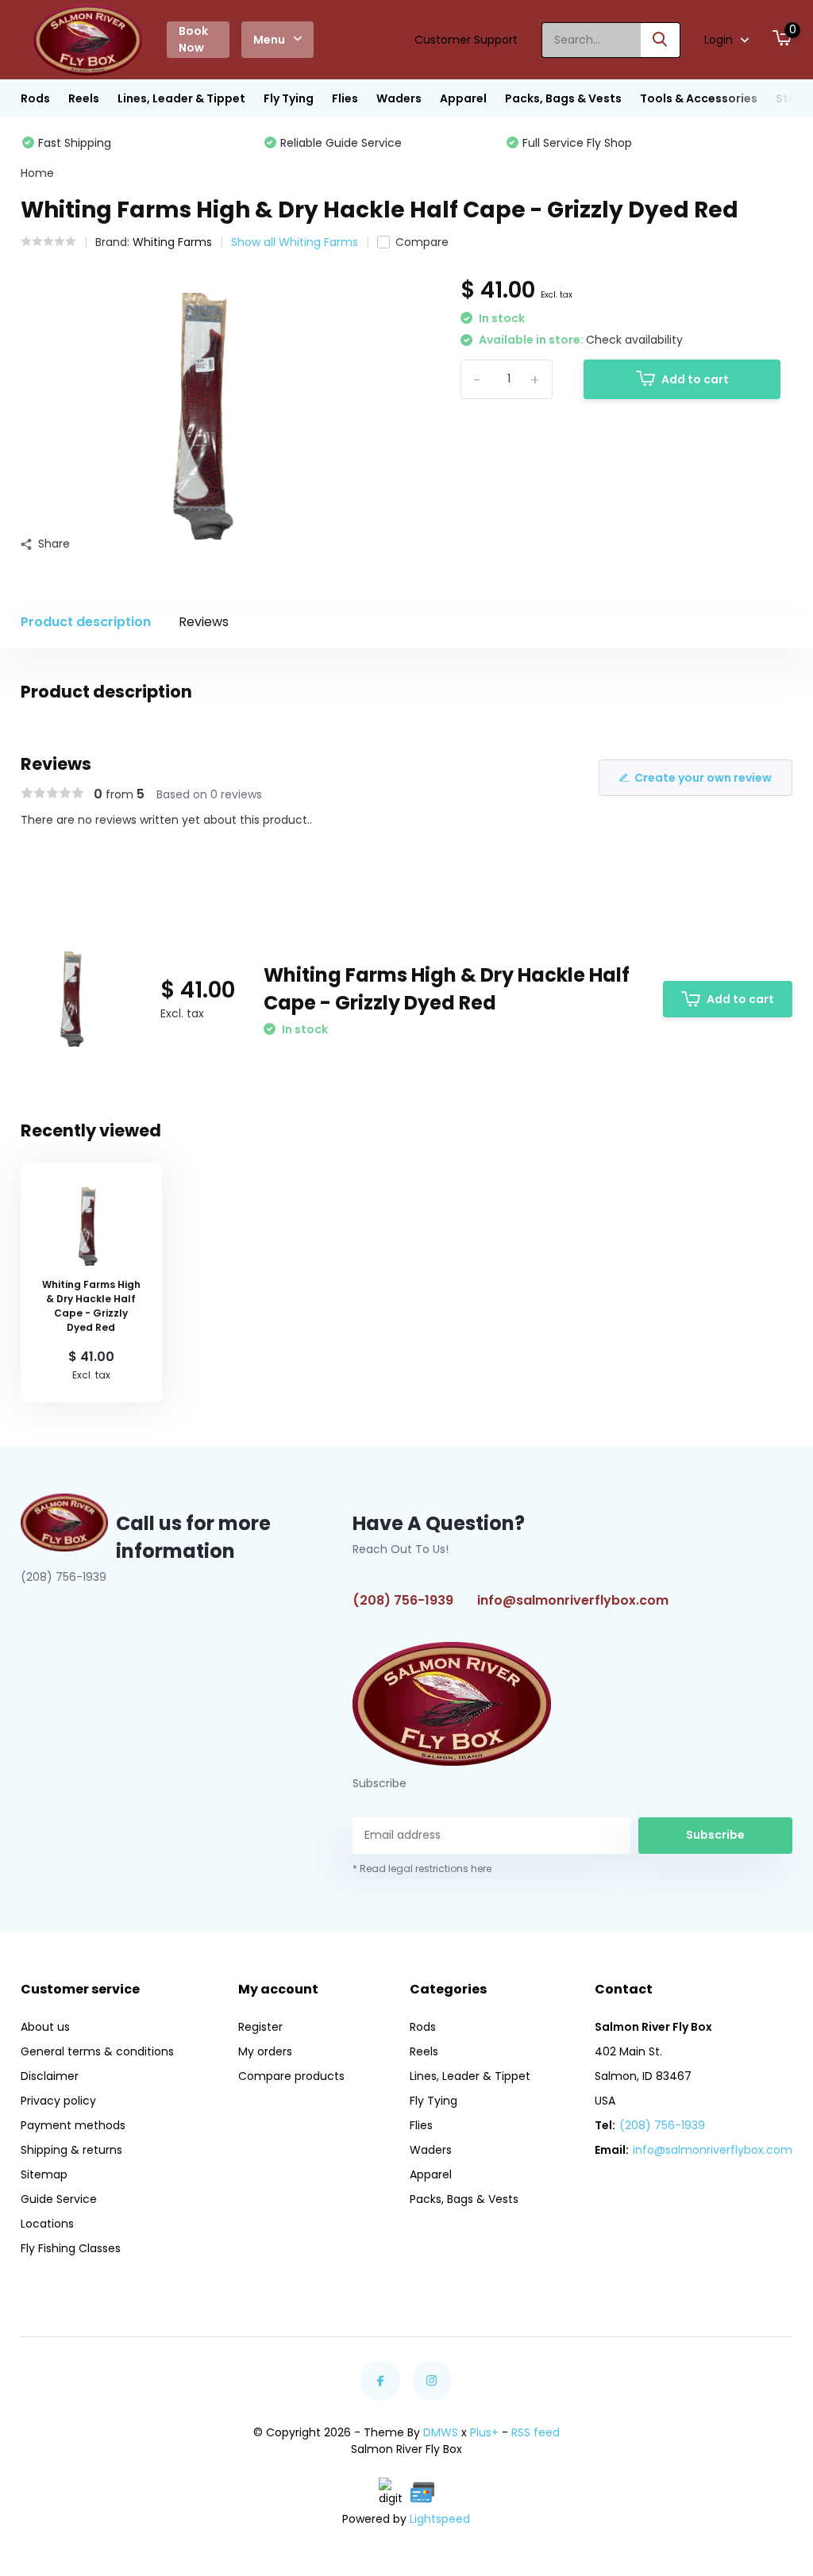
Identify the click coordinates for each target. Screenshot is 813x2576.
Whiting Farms (172, 242)
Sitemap (44, 2174)
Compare (422, 242)
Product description (86, 622)
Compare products (291, 2076)
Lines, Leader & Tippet (181, 98)
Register (260, 2027)
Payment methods (73, 2125)
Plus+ (484, 2432)
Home (37, 173)
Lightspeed (440, 2519)
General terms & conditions (97, 2051)
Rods (35, 98)
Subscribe (715, 1835)
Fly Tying (289, 98)
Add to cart (695, 379)
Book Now (193, 39)
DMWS (441, 2432)
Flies (345, 98)
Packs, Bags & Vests (563, 98)
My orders (265, 2051)
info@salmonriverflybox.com (573, 1600)
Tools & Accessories (699, 98)
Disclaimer (50, 2076)
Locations (47, 2224)
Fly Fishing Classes (71, 2248)
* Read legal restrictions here (422, 1869)
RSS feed (536, 2432)
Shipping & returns (71, 2150)
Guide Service (59, 2199)
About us (45, 2027)
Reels (84, 98)
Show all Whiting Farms (295, 242)
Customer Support (466, 40)
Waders (399, 98)
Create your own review (703, 778)
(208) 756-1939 (403, 1600)
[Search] (661, 40)
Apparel (463, 98)
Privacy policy (58, 2101)
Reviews (204, 622)
